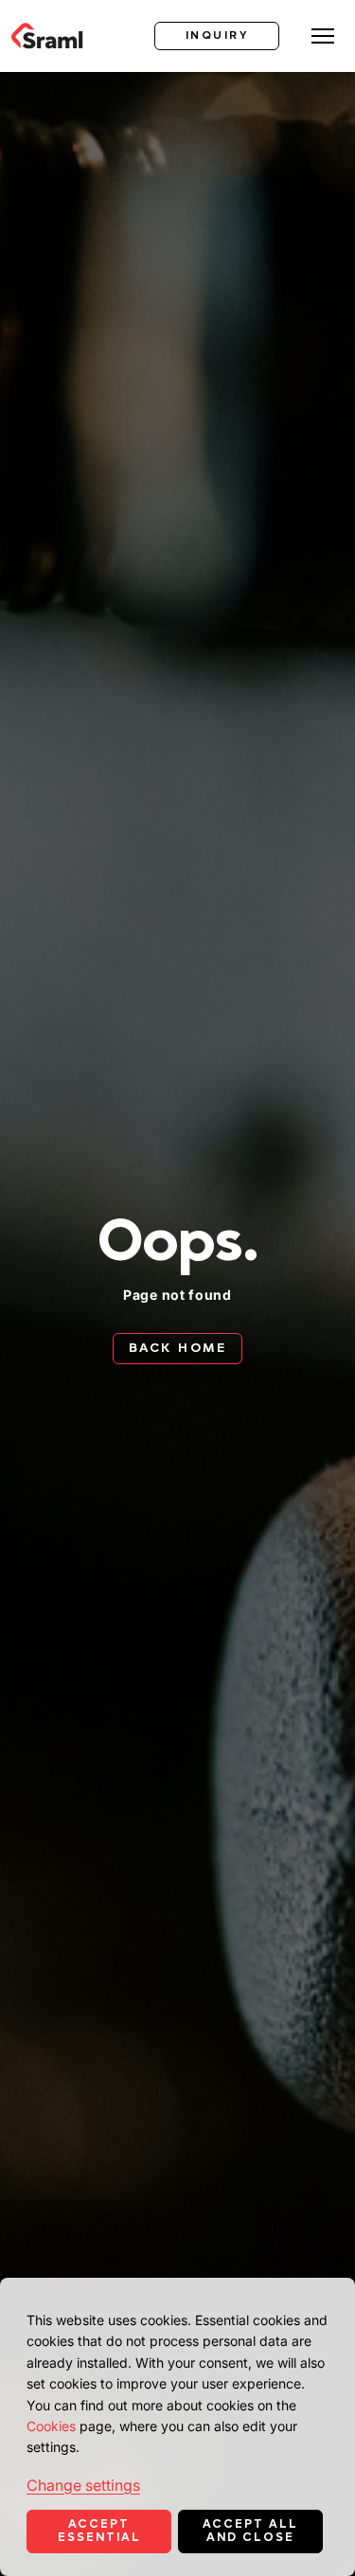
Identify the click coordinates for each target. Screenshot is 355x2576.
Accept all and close (250, 2531)
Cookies (51, 2426)
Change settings (83, 2485)
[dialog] (177, 2427)
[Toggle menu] (323, 36)
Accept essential (99, 2531)
